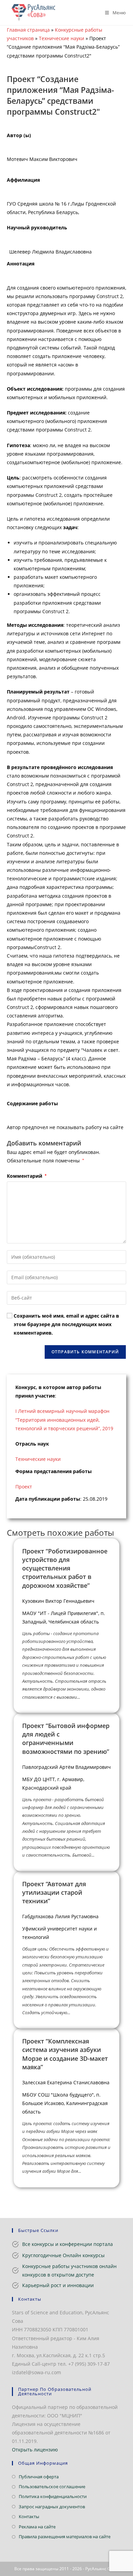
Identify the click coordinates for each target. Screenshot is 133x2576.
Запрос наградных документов (52, 2507)
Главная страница (28, 30)
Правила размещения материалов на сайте (65, 2537)
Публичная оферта (39, 2477)
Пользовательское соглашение (52, 2487)
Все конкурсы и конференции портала (68, 2244)
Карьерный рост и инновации (58, 2285)
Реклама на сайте (37, 2527)
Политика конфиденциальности (53, 2496)
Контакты (29, 2516)
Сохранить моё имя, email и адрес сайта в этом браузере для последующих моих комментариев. (66, 1324)
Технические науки (62, 38)
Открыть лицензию (35, 2450)
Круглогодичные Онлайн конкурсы (63, 2255)
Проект (24, 1487)
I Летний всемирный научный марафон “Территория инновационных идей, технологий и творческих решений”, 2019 (64, 1420)
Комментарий (27, 1176)
